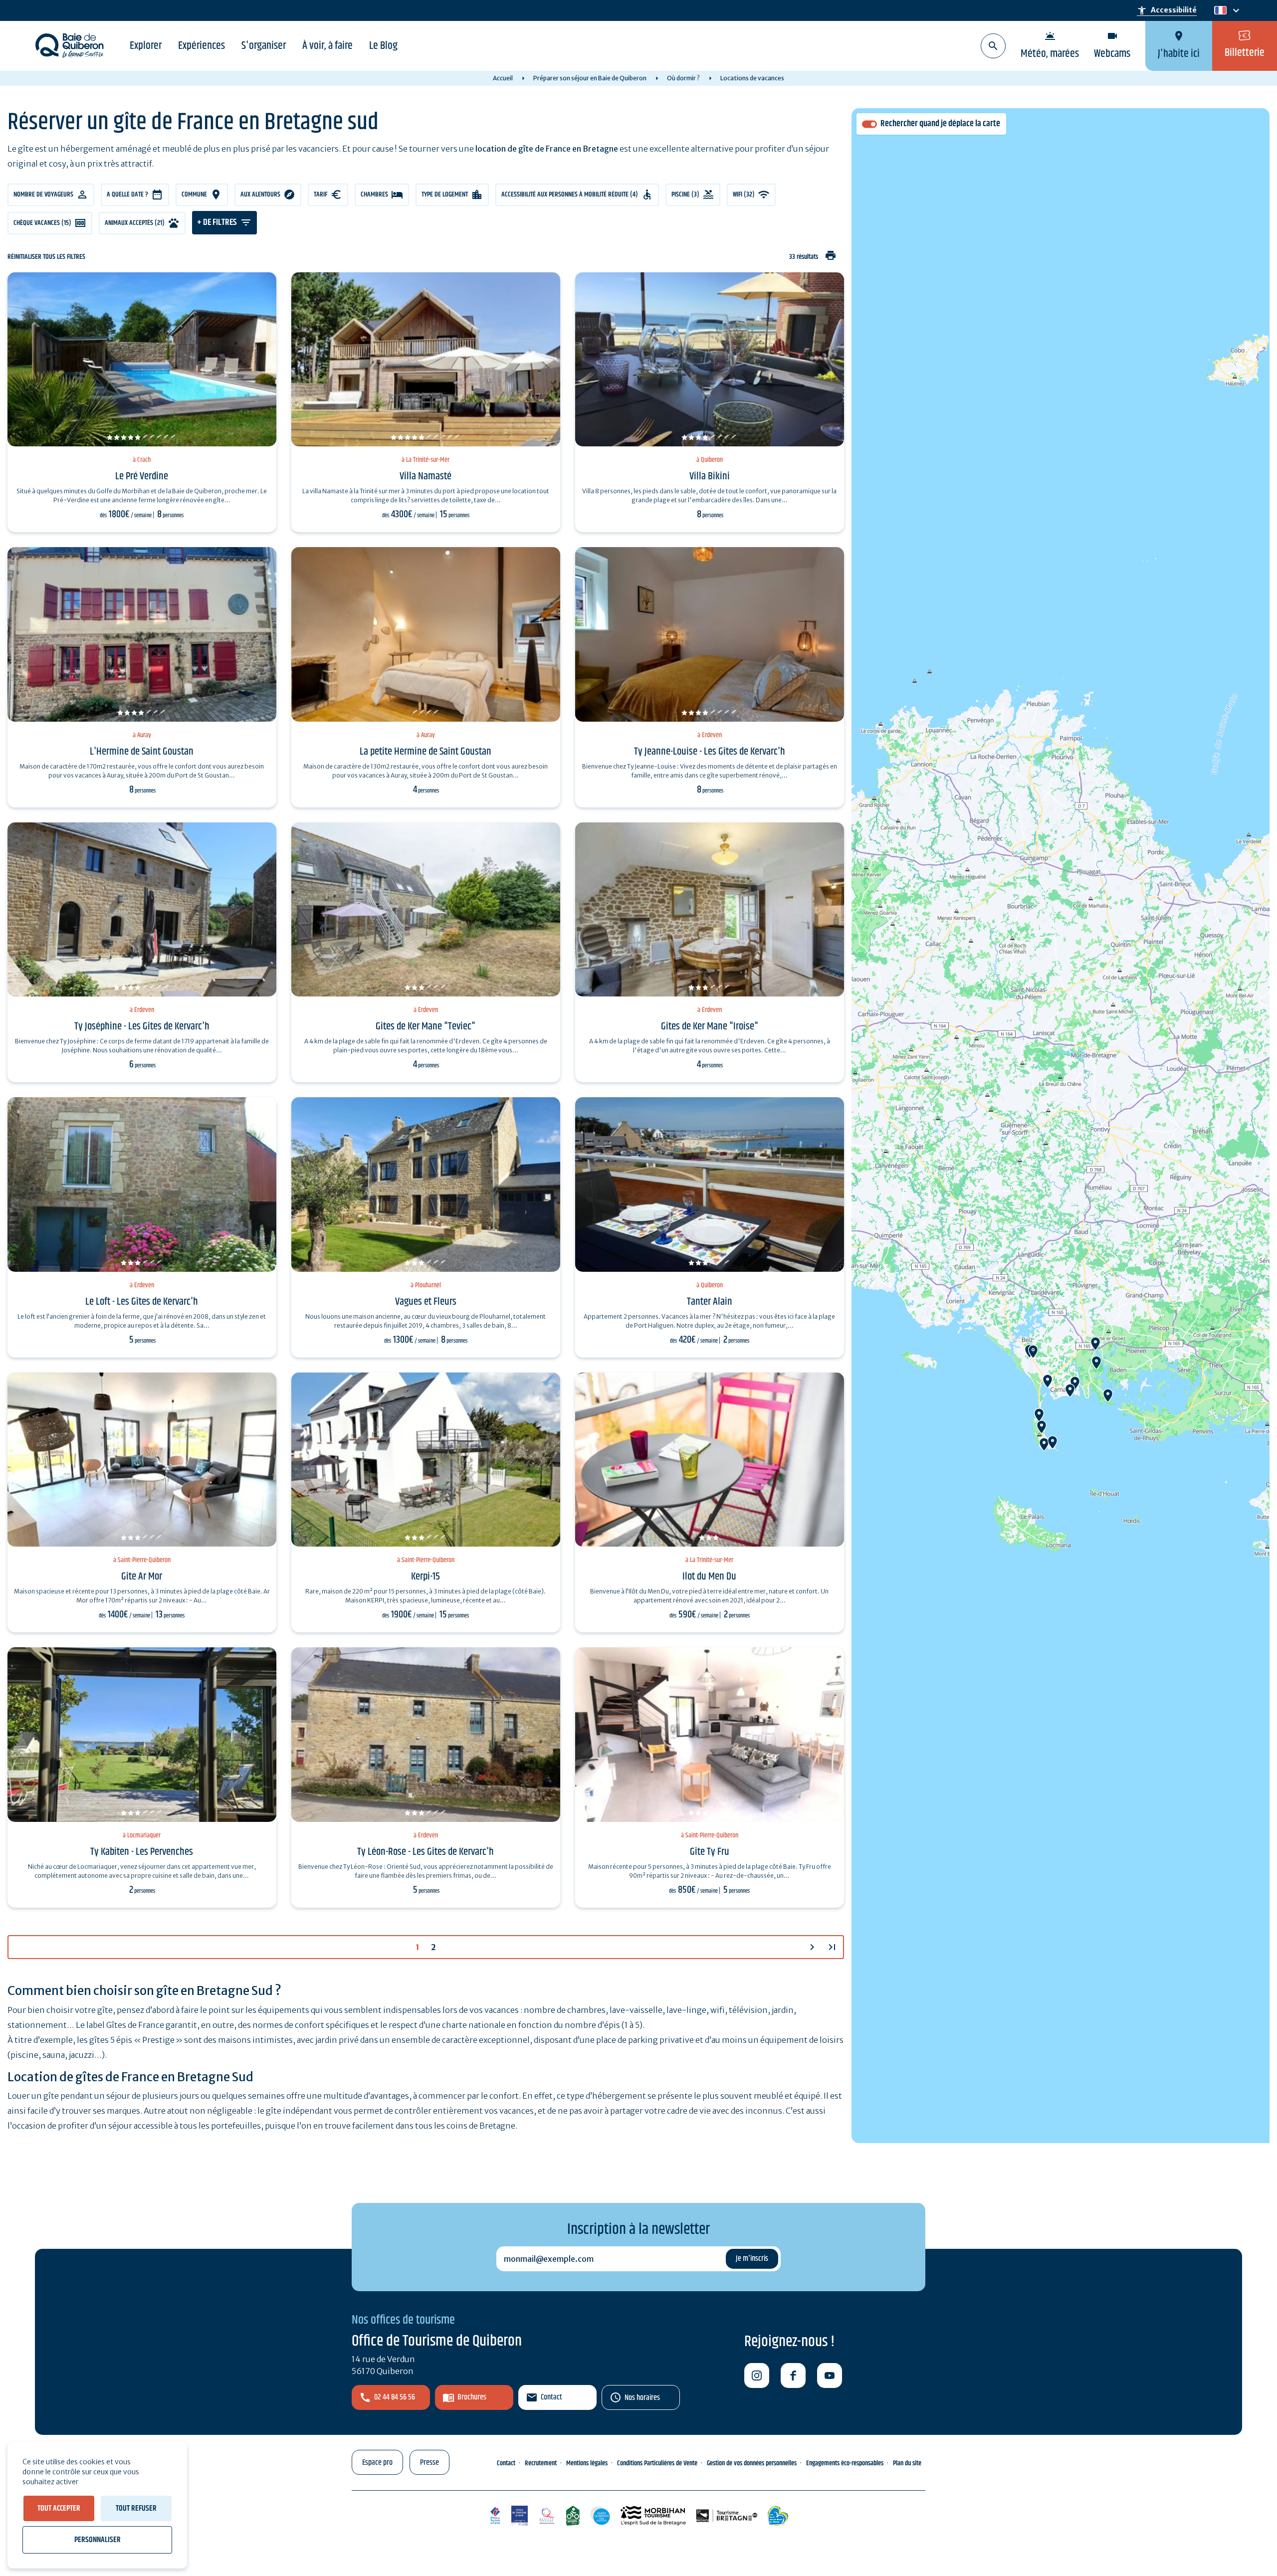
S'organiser (264, 46)
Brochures (472, 2397)
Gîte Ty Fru (710, 1852)
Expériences (202, 46)
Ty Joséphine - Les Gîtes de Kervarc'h (142, 1026)
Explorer (146, 46)
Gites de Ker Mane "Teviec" (426, 1026)
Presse (429, 2463)
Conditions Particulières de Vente (657, 2463)
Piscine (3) (685, 195)
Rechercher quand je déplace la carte (940, 124)
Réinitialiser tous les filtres (46, 257)
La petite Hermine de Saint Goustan (426, 752)
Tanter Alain (710, 1302)
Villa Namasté (426, 476)
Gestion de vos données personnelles (752, 2463)
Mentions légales (587, 2463)
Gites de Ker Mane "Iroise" (710, 1026)
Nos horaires (642, 2398)
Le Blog (383, 46)
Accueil (503, 78)
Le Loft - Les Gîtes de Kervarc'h (142, 1302)
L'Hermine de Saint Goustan (142, 752)
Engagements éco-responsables (845, 2463)
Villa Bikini (710, 476)
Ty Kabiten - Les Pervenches (142, 1852)
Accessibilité (1167, 10)
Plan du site (907, 2463)
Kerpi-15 (426, 1577)
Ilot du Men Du (709, 1577)
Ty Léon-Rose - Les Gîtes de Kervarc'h (426, 1852)
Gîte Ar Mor (142, 1577)
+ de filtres (217, 222)
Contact (551, 2397)
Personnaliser (98, 2540)
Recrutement (541, 2463)
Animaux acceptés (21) (135, 223)
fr (1218, 11)
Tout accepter (59, 2508)
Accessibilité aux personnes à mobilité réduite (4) (570, 195)
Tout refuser (136, 2508)
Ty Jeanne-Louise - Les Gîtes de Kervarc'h (710, 752)
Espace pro (377, 2463)
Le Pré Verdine (142, 476)
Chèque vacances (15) (42, 223)
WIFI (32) (744, 195)
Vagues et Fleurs (426, 1302)
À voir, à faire (327, 46)
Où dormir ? (683, 78)
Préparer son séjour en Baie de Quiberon (590, 78)
